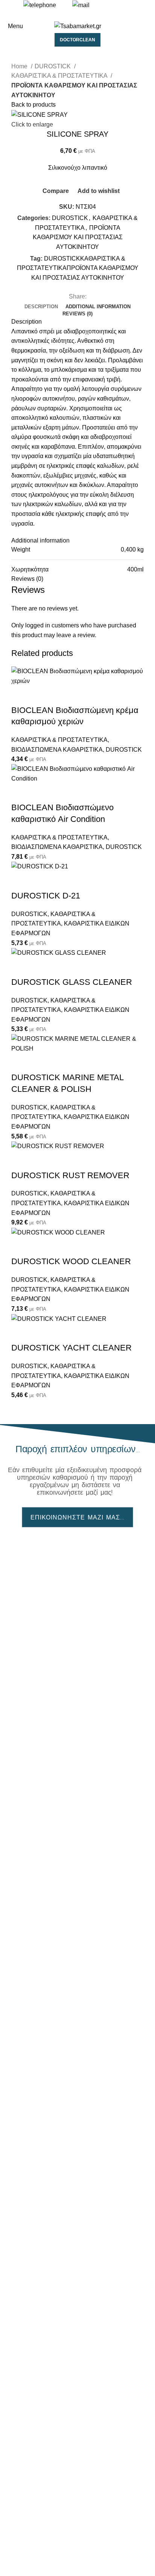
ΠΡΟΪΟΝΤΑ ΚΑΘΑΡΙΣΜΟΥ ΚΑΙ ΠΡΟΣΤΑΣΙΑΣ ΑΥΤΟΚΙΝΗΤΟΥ (74, 90)
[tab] (41, 307)
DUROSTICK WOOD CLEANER (71, 1261)
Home (20, 66)
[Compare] (21, 695)
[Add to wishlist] (61, 695)
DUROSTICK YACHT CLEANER (71, 1348)
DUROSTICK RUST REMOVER (70, 1175)
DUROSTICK (53, 66)
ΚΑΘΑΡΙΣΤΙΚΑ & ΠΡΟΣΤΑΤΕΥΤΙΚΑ (60, 76)
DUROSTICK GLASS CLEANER (72, 982)
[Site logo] (78, 26)
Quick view (41, 695)
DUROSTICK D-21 (46, 896)
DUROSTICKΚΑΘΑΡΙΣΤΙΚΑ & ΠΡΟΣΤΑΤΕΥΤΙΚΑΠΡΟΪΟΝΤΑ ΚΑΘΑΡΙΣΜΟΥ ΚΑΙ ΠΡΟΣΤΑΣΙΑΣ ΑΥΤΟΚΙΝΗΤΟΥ (78, 268)
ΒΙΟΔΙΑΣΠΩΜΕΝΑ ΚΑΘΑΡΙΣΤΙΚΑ (57, 750)
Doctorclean (77, 40)
